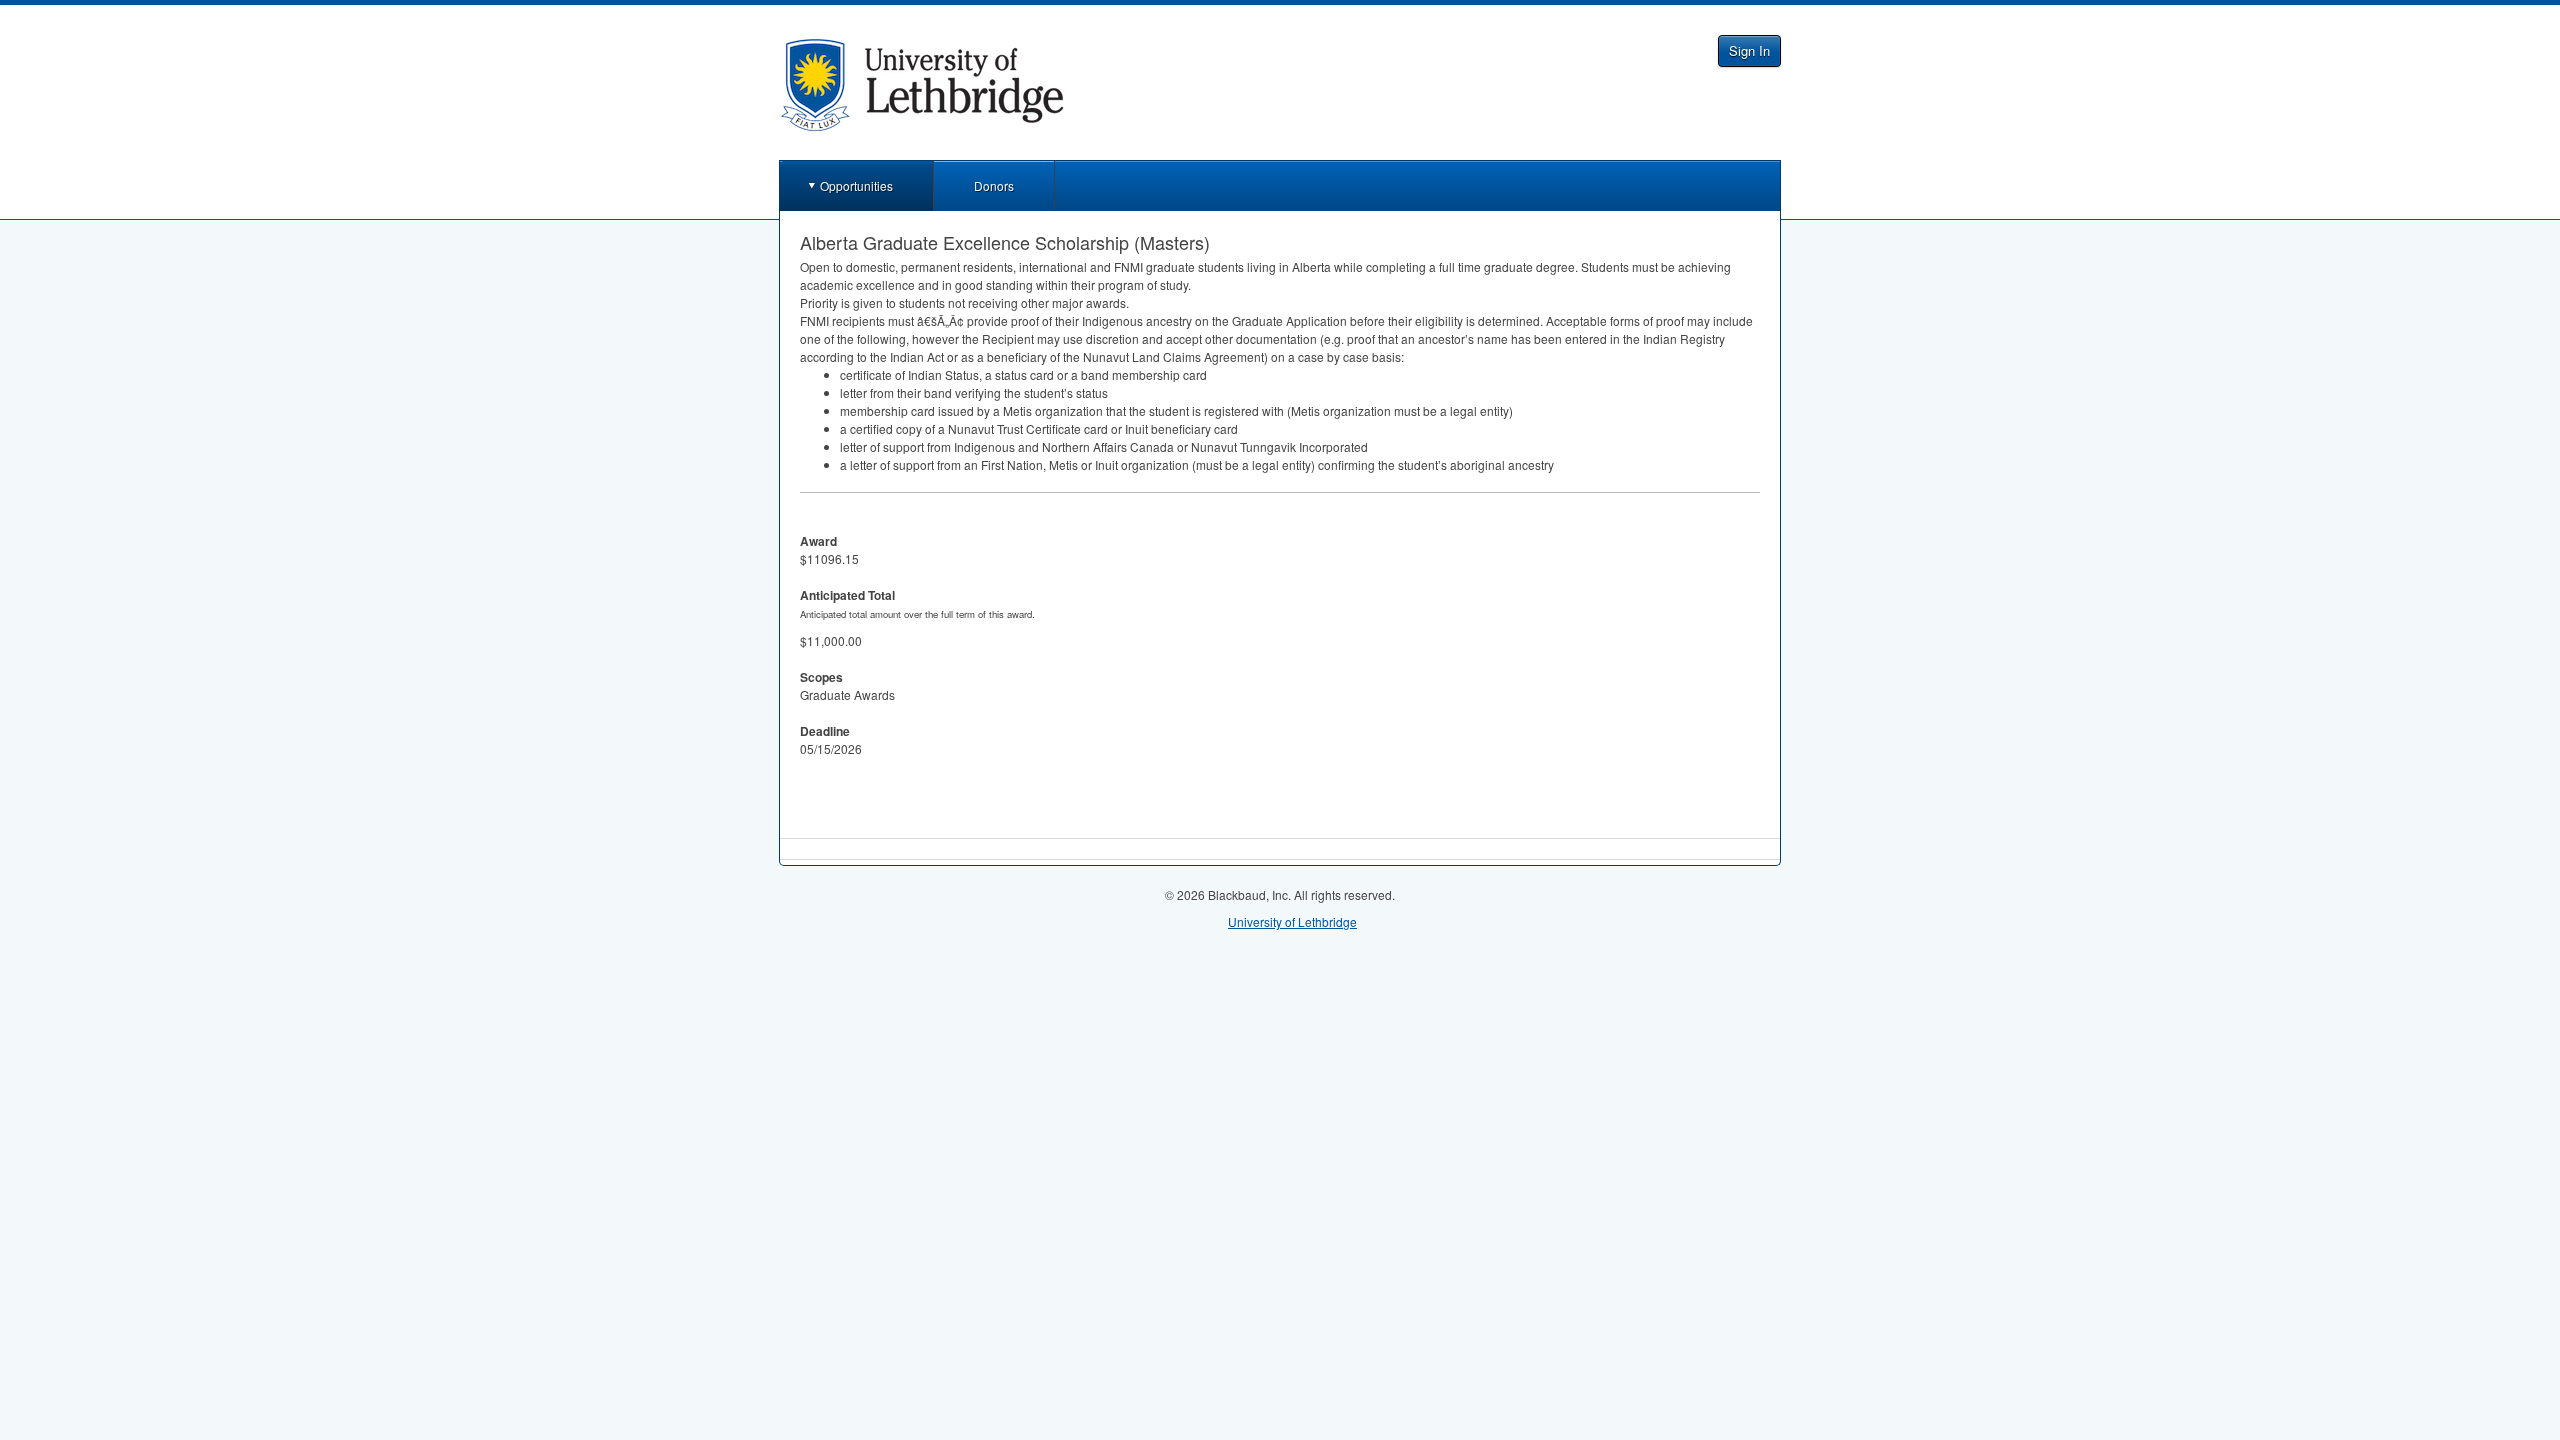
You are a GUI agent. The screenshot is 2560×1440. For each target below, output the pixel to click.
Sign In (1749, 50)
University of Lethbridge (1292, 921)
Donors (994, 185)
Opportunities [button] (856, 185)
